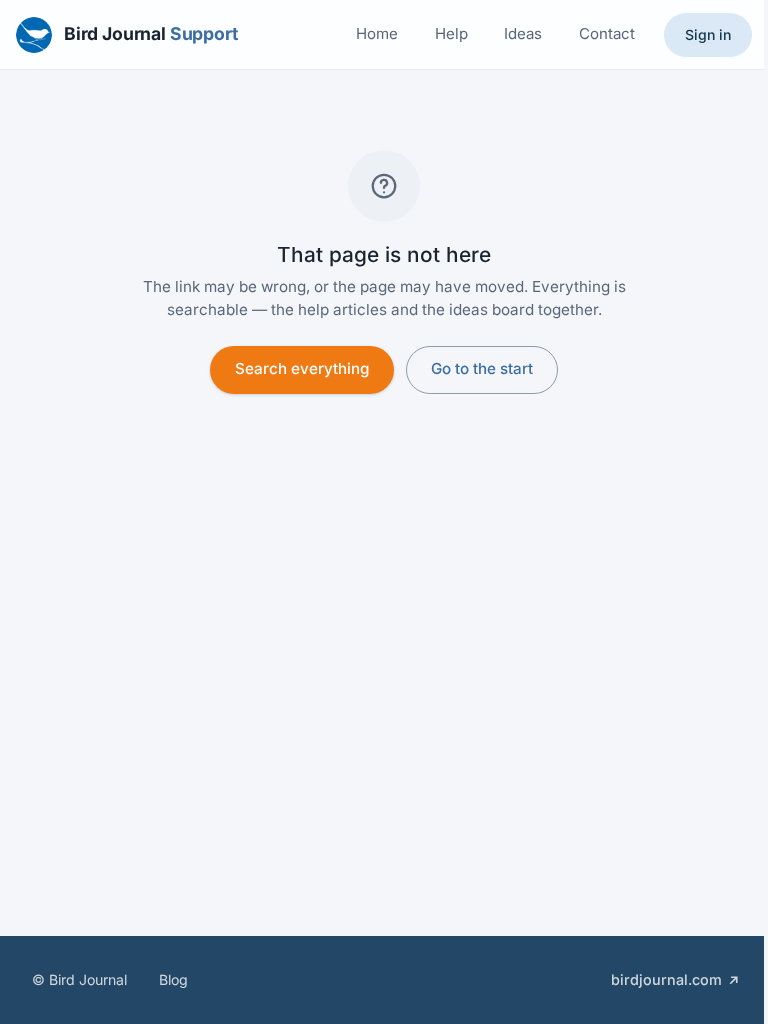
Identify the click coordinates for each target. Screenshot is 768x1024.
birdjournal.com (666, 979)
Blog (173, 979)
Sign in (708, 34)
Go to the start (482, 368)
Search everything (302, 368)
